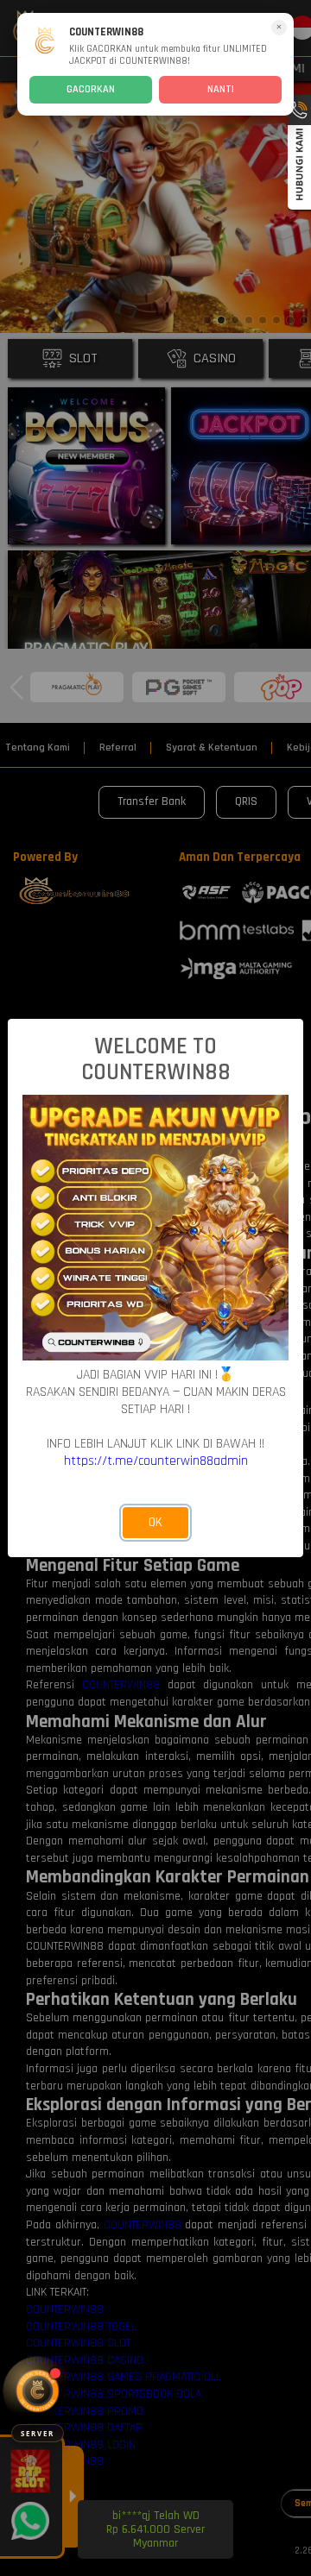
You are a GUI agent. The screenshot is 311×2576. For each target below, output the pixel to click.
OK (155, 1522)
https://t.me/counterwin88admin (156, 1461)
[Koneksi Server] (38, 2391)
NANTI (221, 89)
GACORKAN (91, 89)
